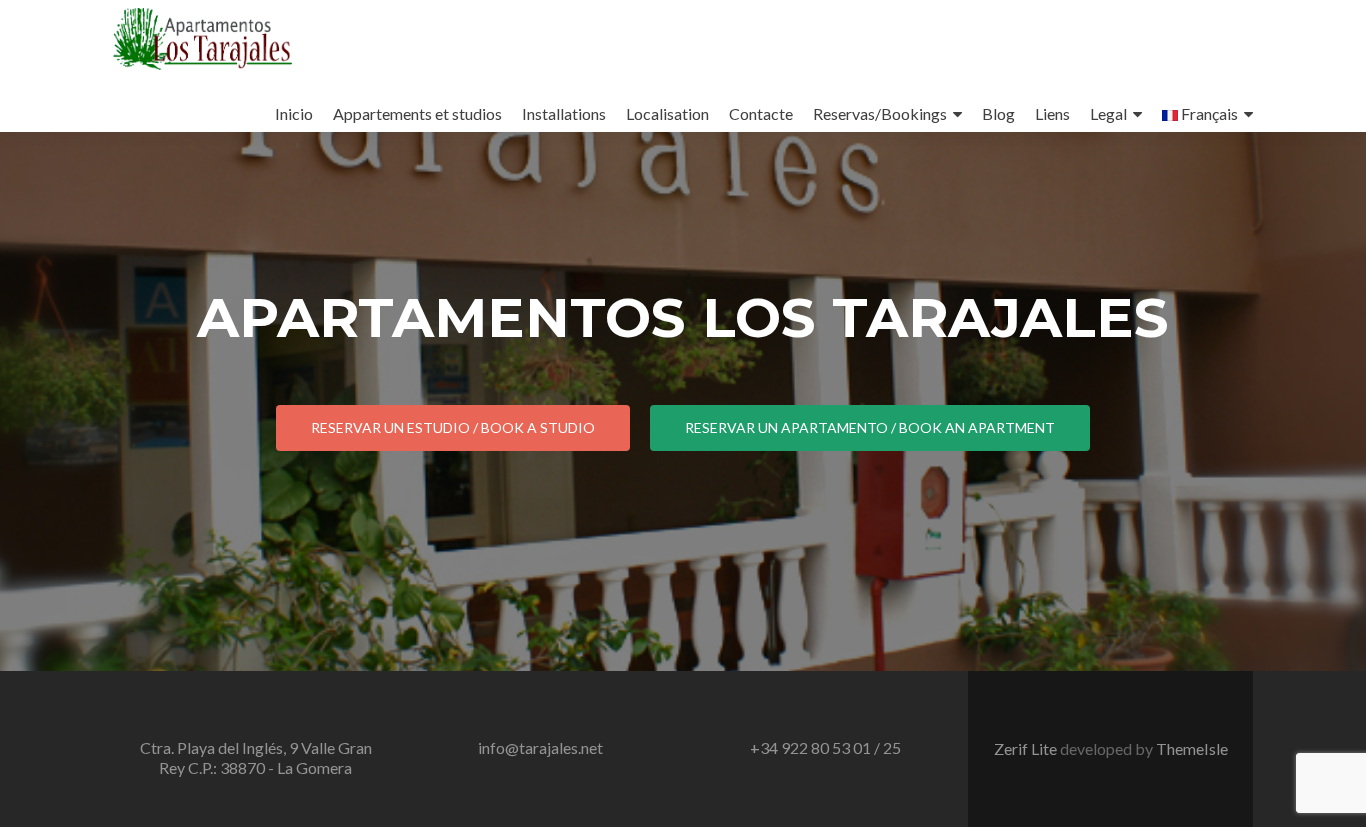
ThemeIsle (1192, 748)
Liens (1052, 113)
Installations (564, 113)
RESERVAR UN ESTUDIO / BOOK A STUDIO (453, 427)
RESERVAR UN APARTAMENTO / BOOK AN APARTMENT (870, 427)
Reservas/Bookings (880, 113)
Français (1208, 113)
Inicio (294, 113)
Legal (1108, 113)
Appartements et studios (417, 113)
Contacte (761, 113)
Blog (998, 113)
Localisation (667, 113)
